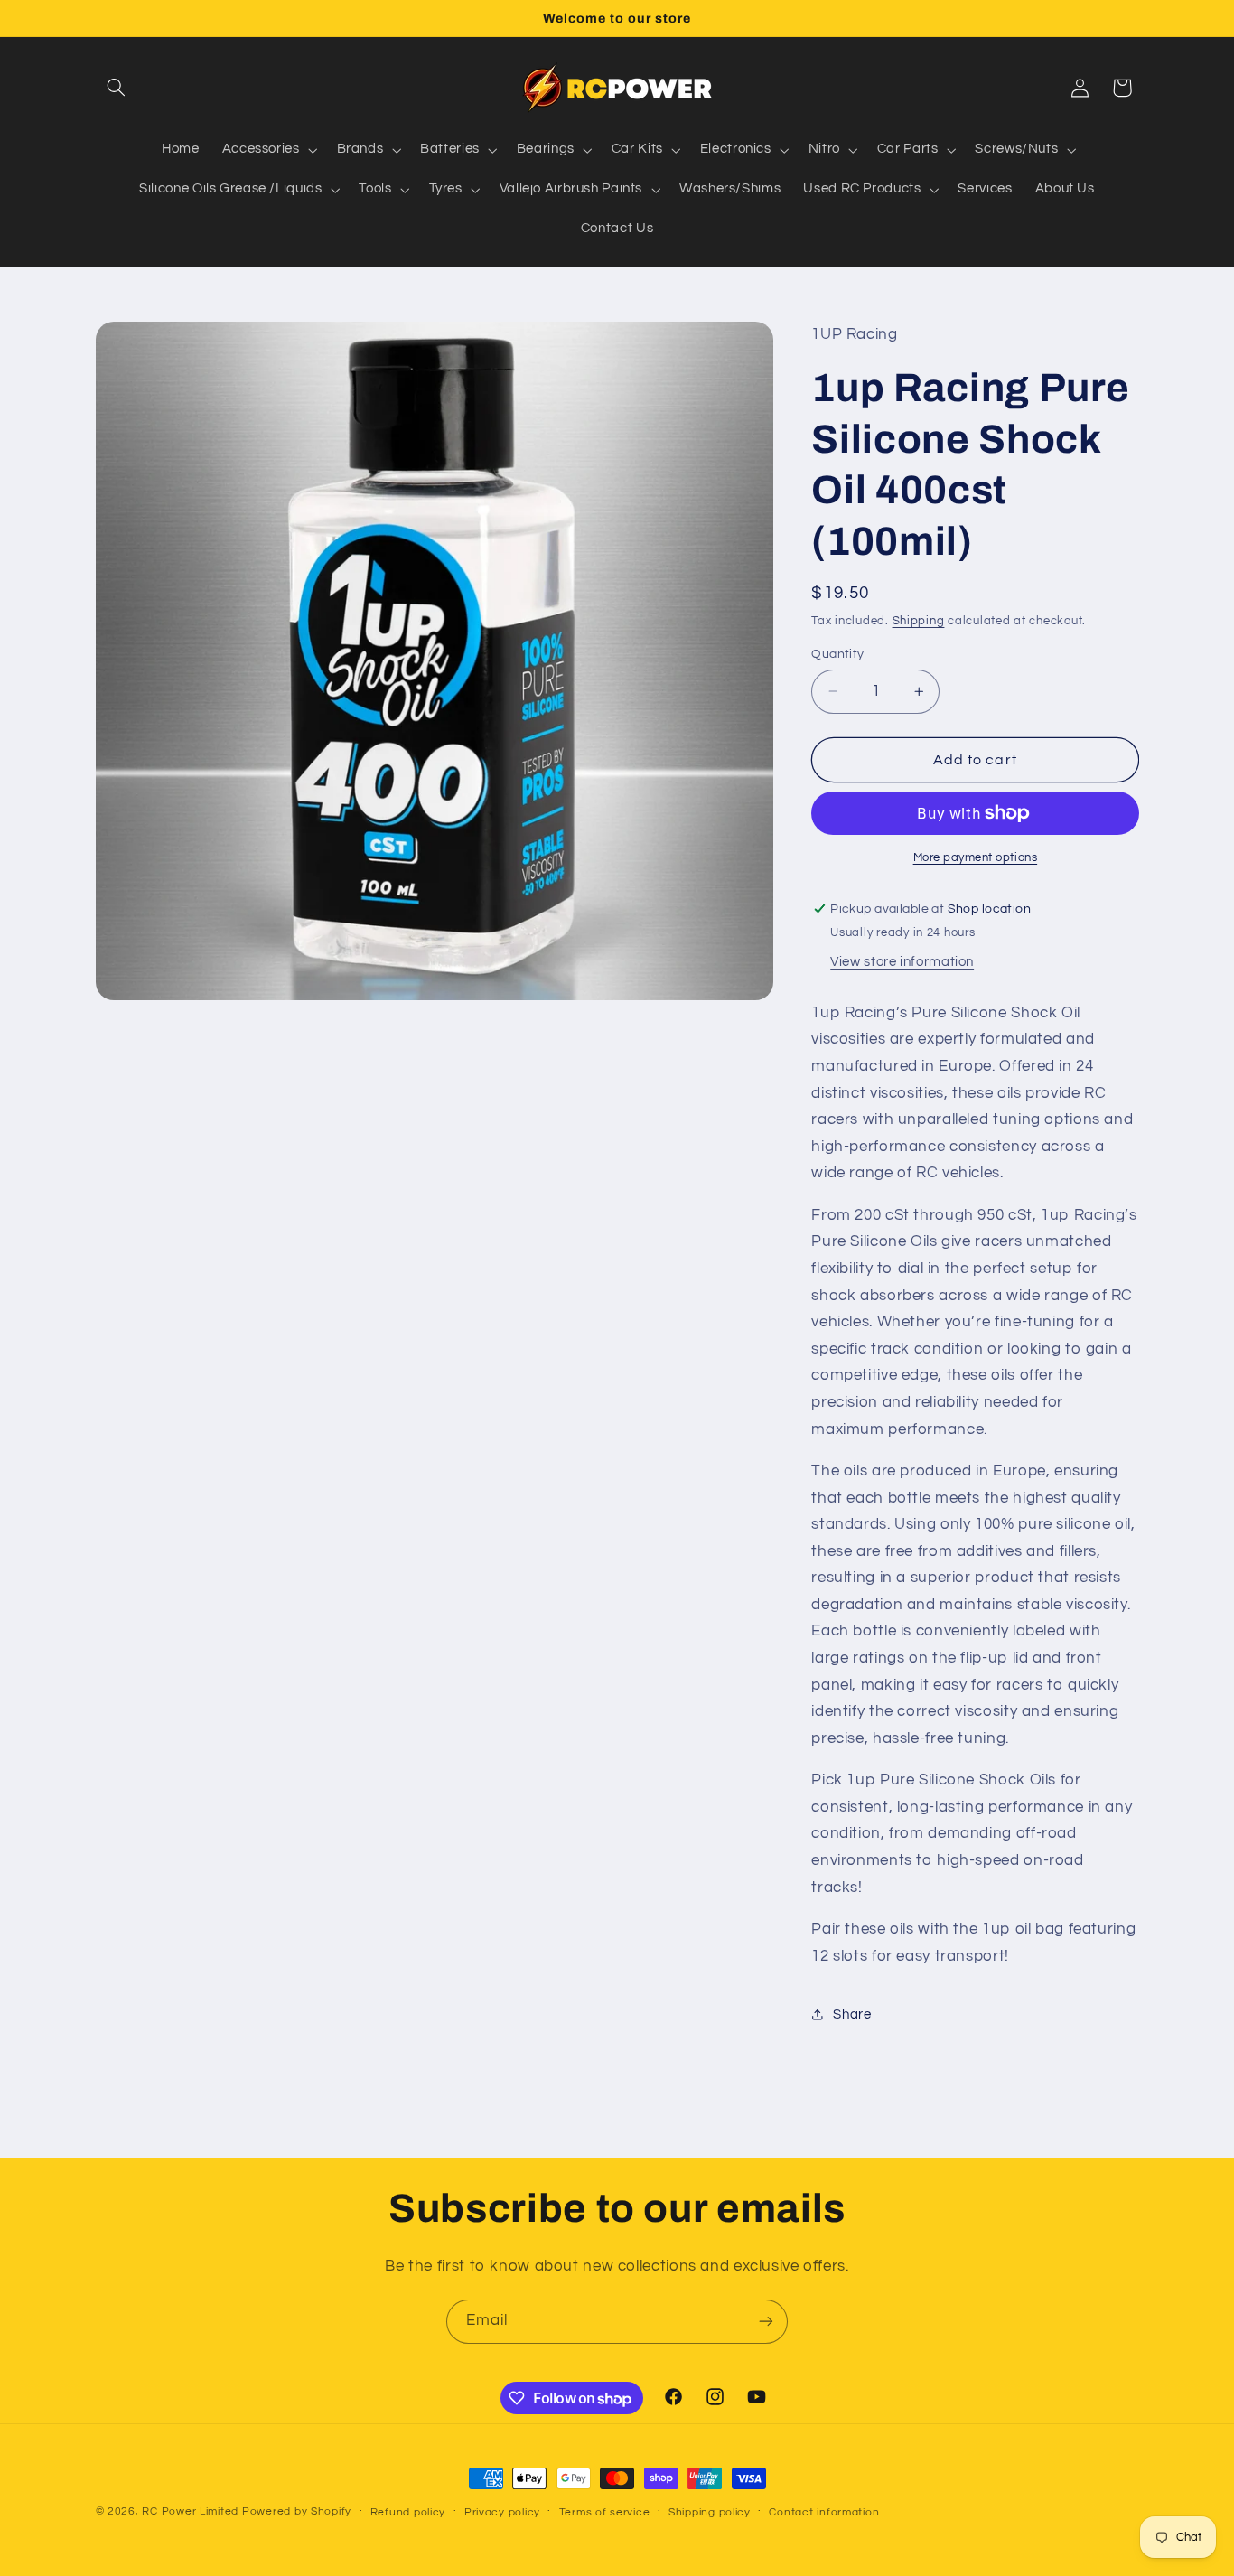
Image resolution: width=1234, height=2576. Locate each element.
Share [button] (852, 2014)
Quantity (837, 654)
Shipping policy (710, 2512)
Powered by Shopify (297, 2511)
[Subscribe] (766, 2322)
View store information (902, 962)
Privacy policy (502, 2512)
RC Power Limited (190, 2511)
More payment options (976, 858)
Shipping (919, 621)
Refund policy (408, 2512)
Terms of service (605, 2512)
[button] (117, 88)
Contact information (824, 2512)
